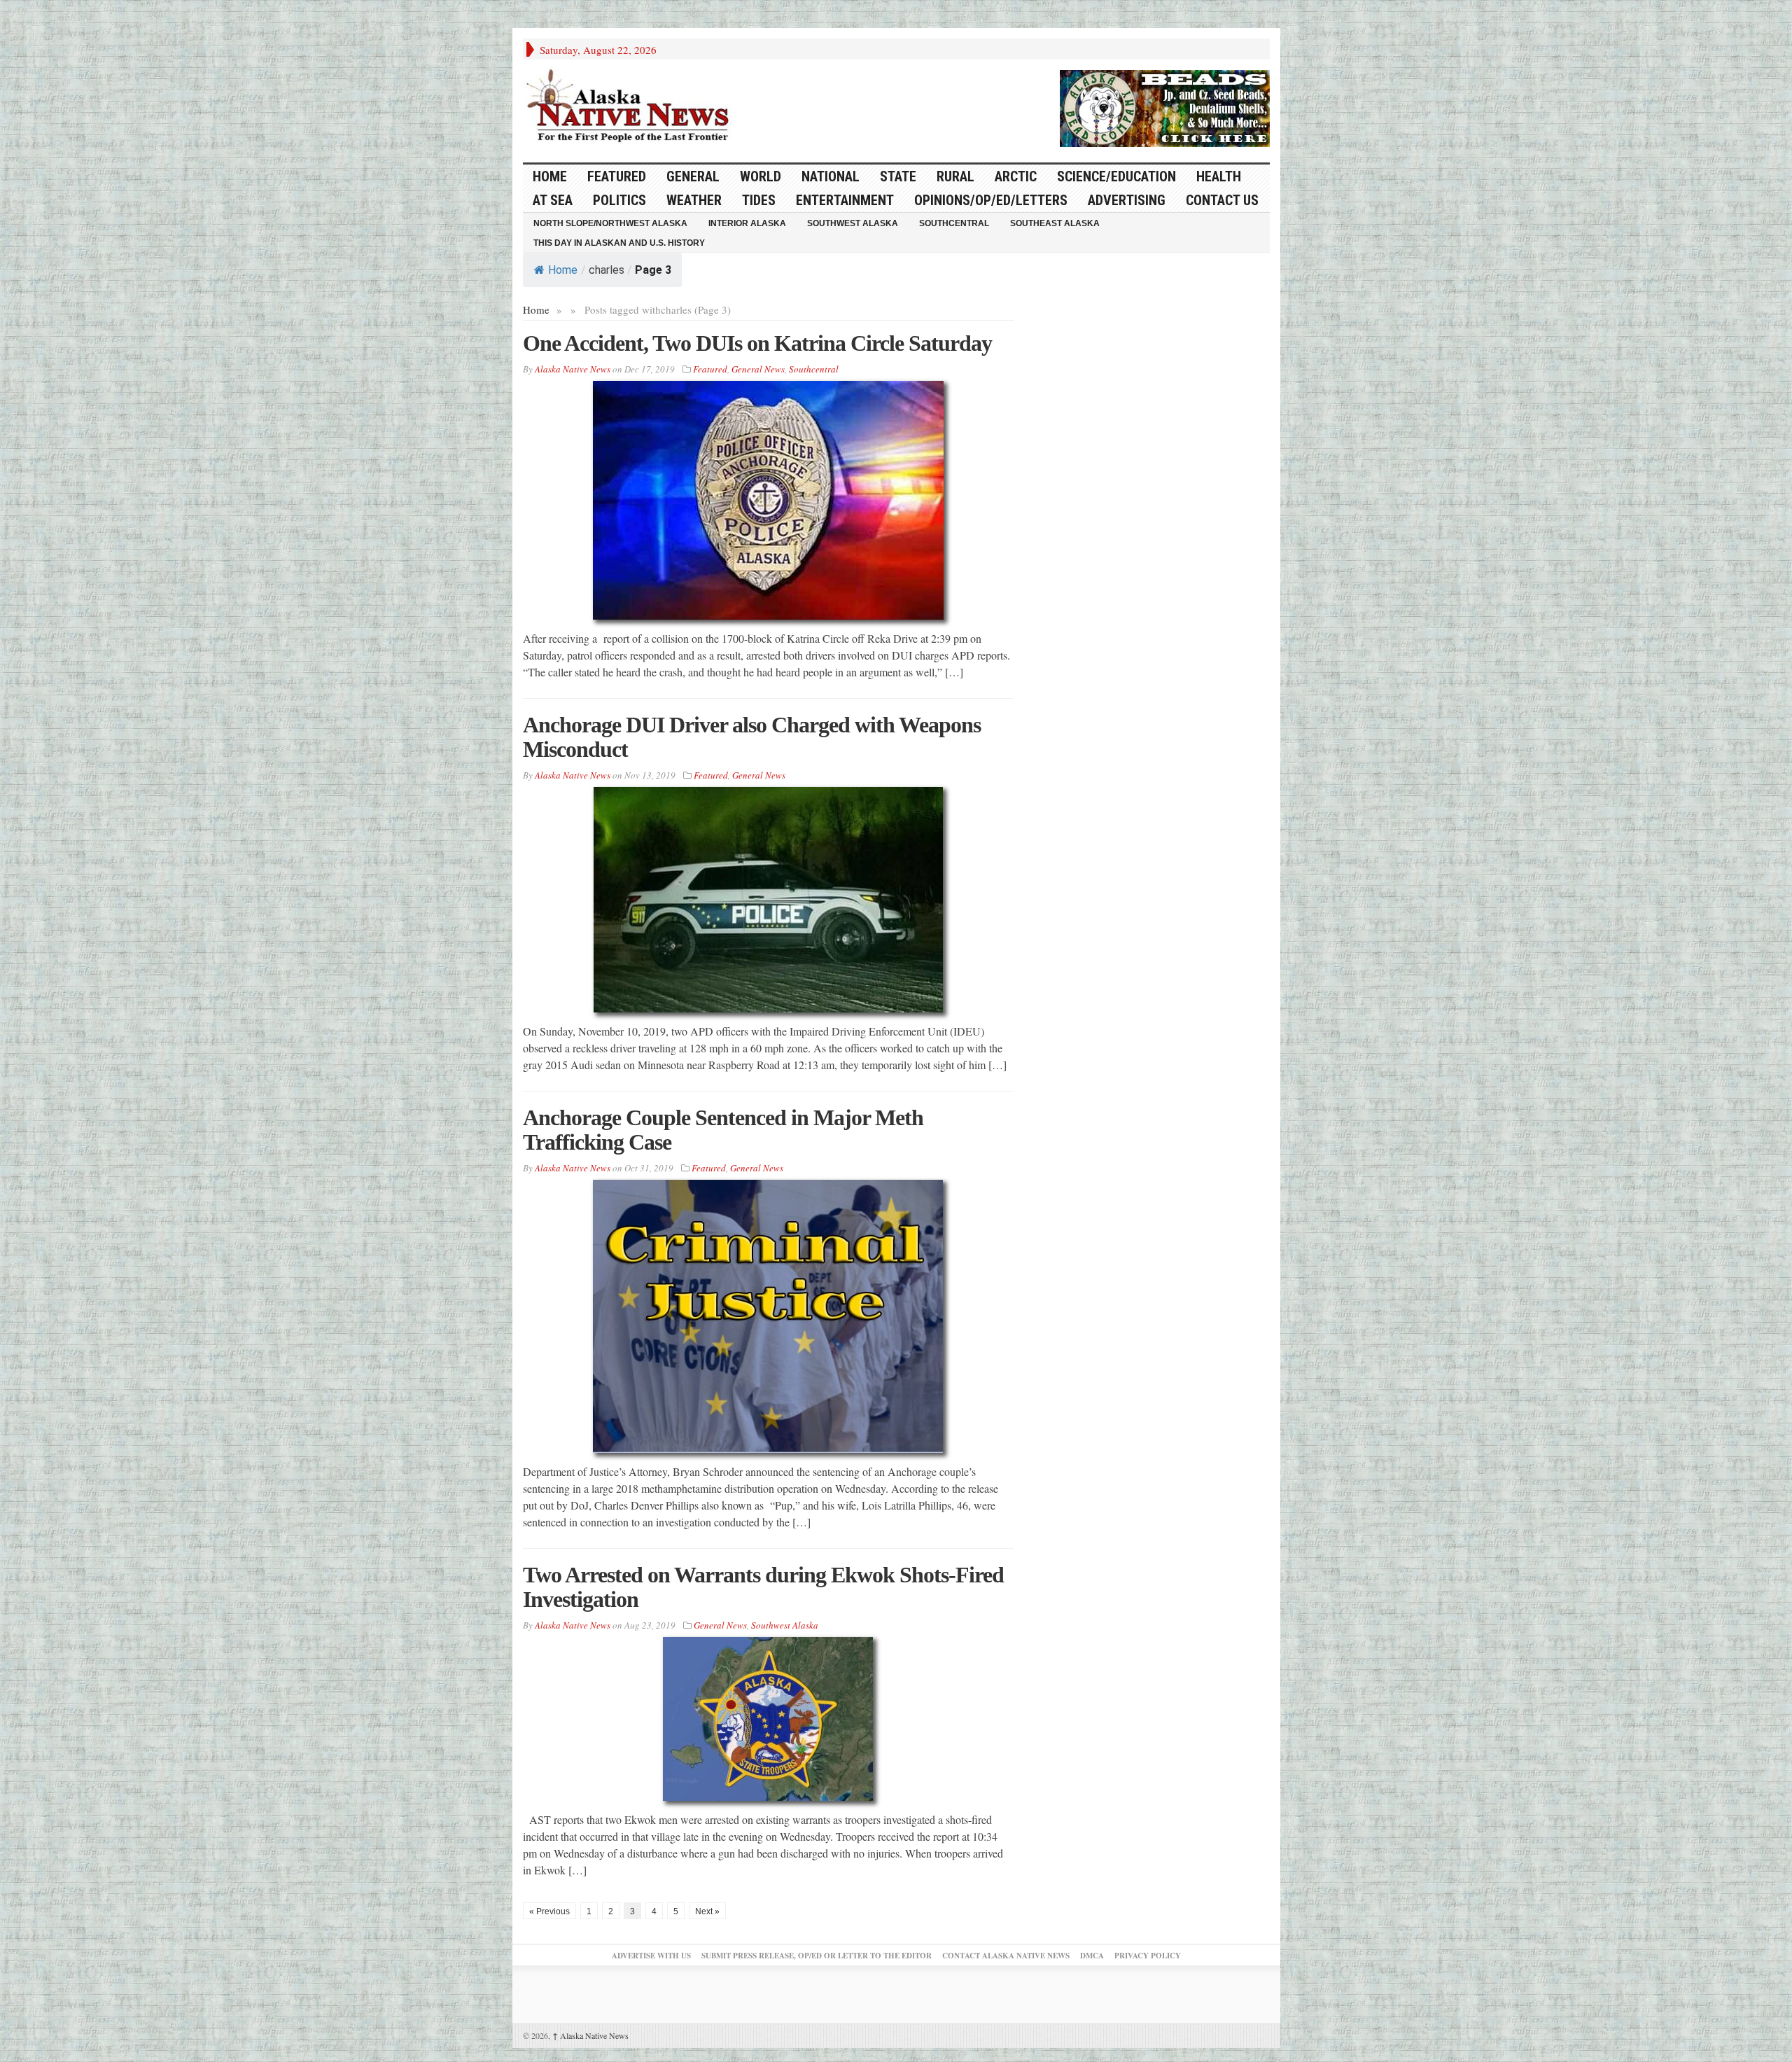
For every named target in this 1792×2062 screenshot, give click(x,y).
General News (758, 369)
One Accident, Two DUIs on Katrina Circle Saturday (757, 343)
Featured (617, 176)
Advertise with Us (651, 1956)
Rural (955, 176)
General (693, 176)
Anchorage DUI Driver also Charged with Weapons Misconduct (752, 737)
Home (563, 270)
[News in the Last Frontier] (631, 107)
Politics (619, 200)
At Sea (553, 200)
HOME (550, 176)
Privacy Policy (1148, 1956)
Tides (759, 200)
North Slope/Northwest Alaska (610, 223)
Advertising (1127, 200)
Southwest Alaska (853, 223)
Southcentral (954, 223)
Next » (707, 1911)
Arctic (1016, 176)
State (898, 176)
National (831, 176)
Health (1219, 176)
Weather (694, 200)
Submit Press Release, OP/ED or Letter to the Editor (817, 1956)
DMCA (1092, 1956)
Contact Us (1222, 200)
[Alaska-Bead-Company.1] (1165, 106)
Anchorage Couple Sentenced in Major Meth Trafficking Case (723, 1130)
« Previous (549, 1911)
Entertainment (845, 200)
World (761, 176)
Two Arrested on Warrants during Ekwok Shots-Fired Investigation (763, 1587)
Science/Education (1116, 176)
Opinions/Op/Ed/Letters (991, 200)
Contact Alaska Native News (1006, 1956)
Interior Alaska (747, 223)
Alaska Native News (590, 2035)
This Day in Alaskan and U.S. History (619, 243)
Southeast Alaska (1055, 223)
